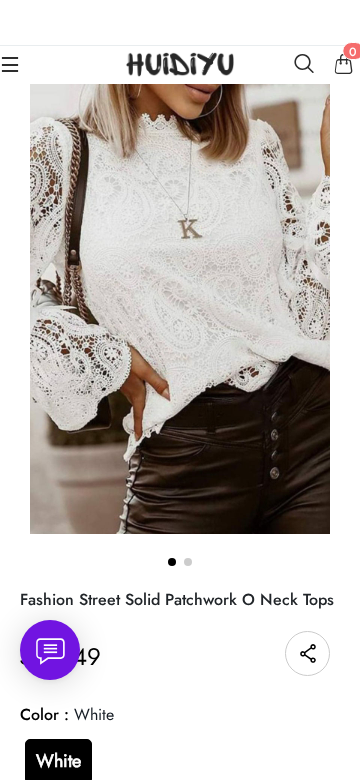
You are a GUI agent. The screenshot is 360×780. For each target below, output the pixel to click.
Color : (67, 714)
